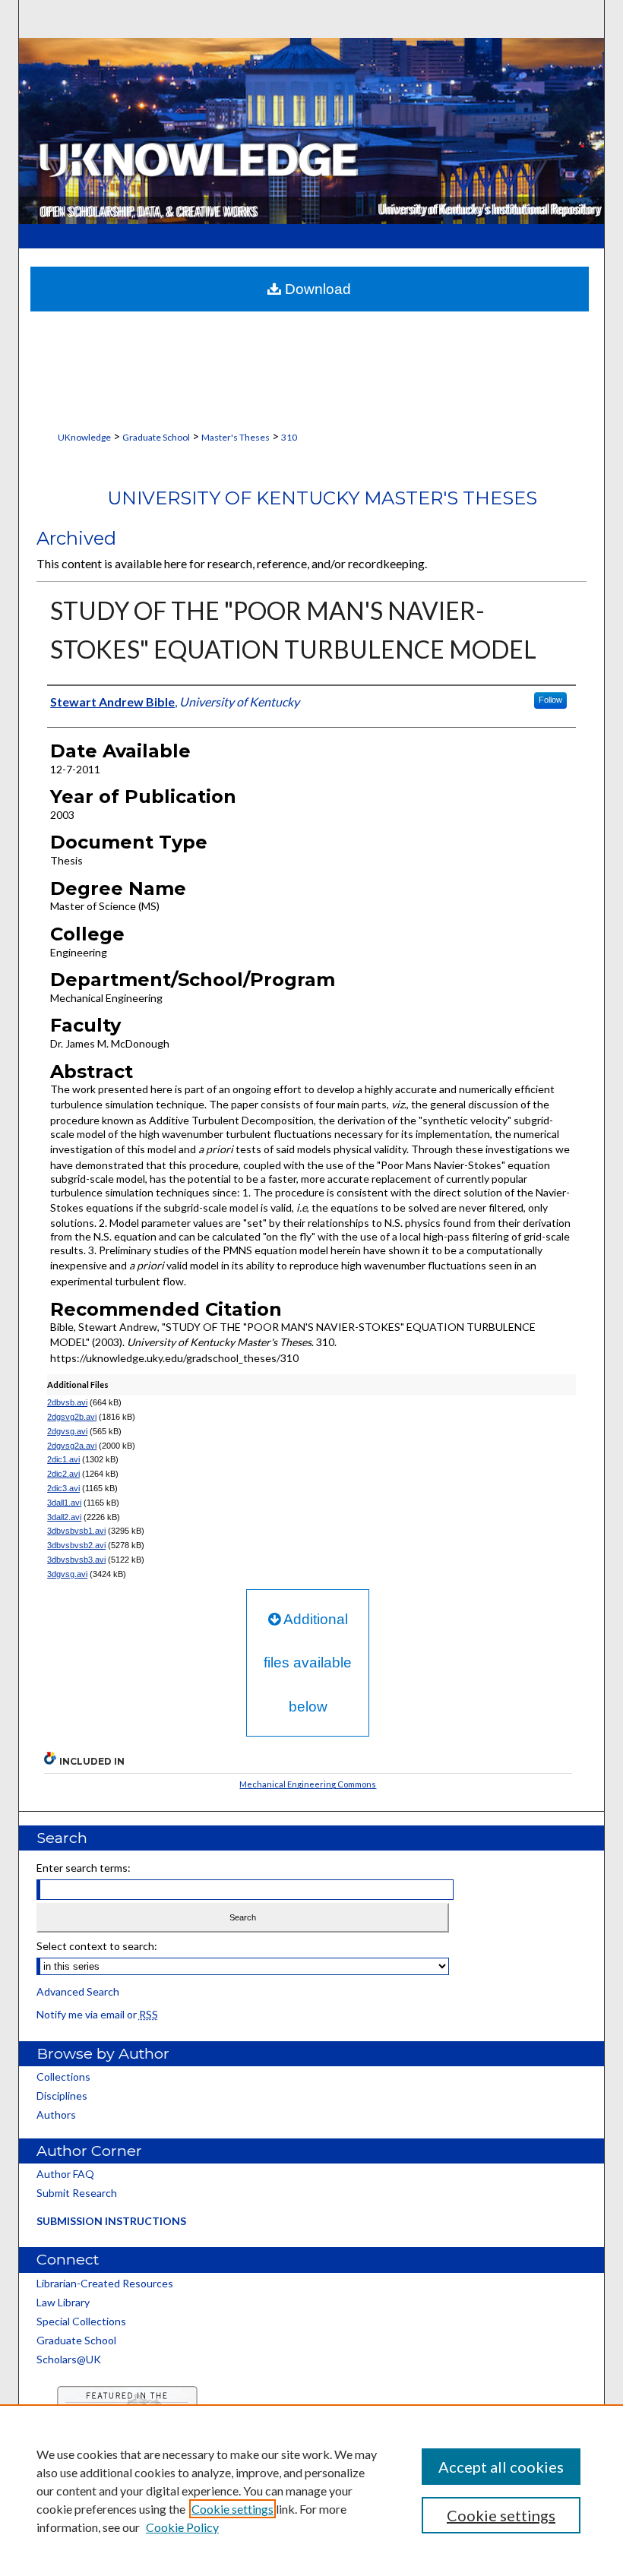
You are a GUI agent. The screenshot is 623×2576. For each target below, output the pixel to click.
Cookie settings (232, 2509)
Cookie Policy (182, 2527)
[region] (311, 2490)
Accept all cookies (501, 2467)
